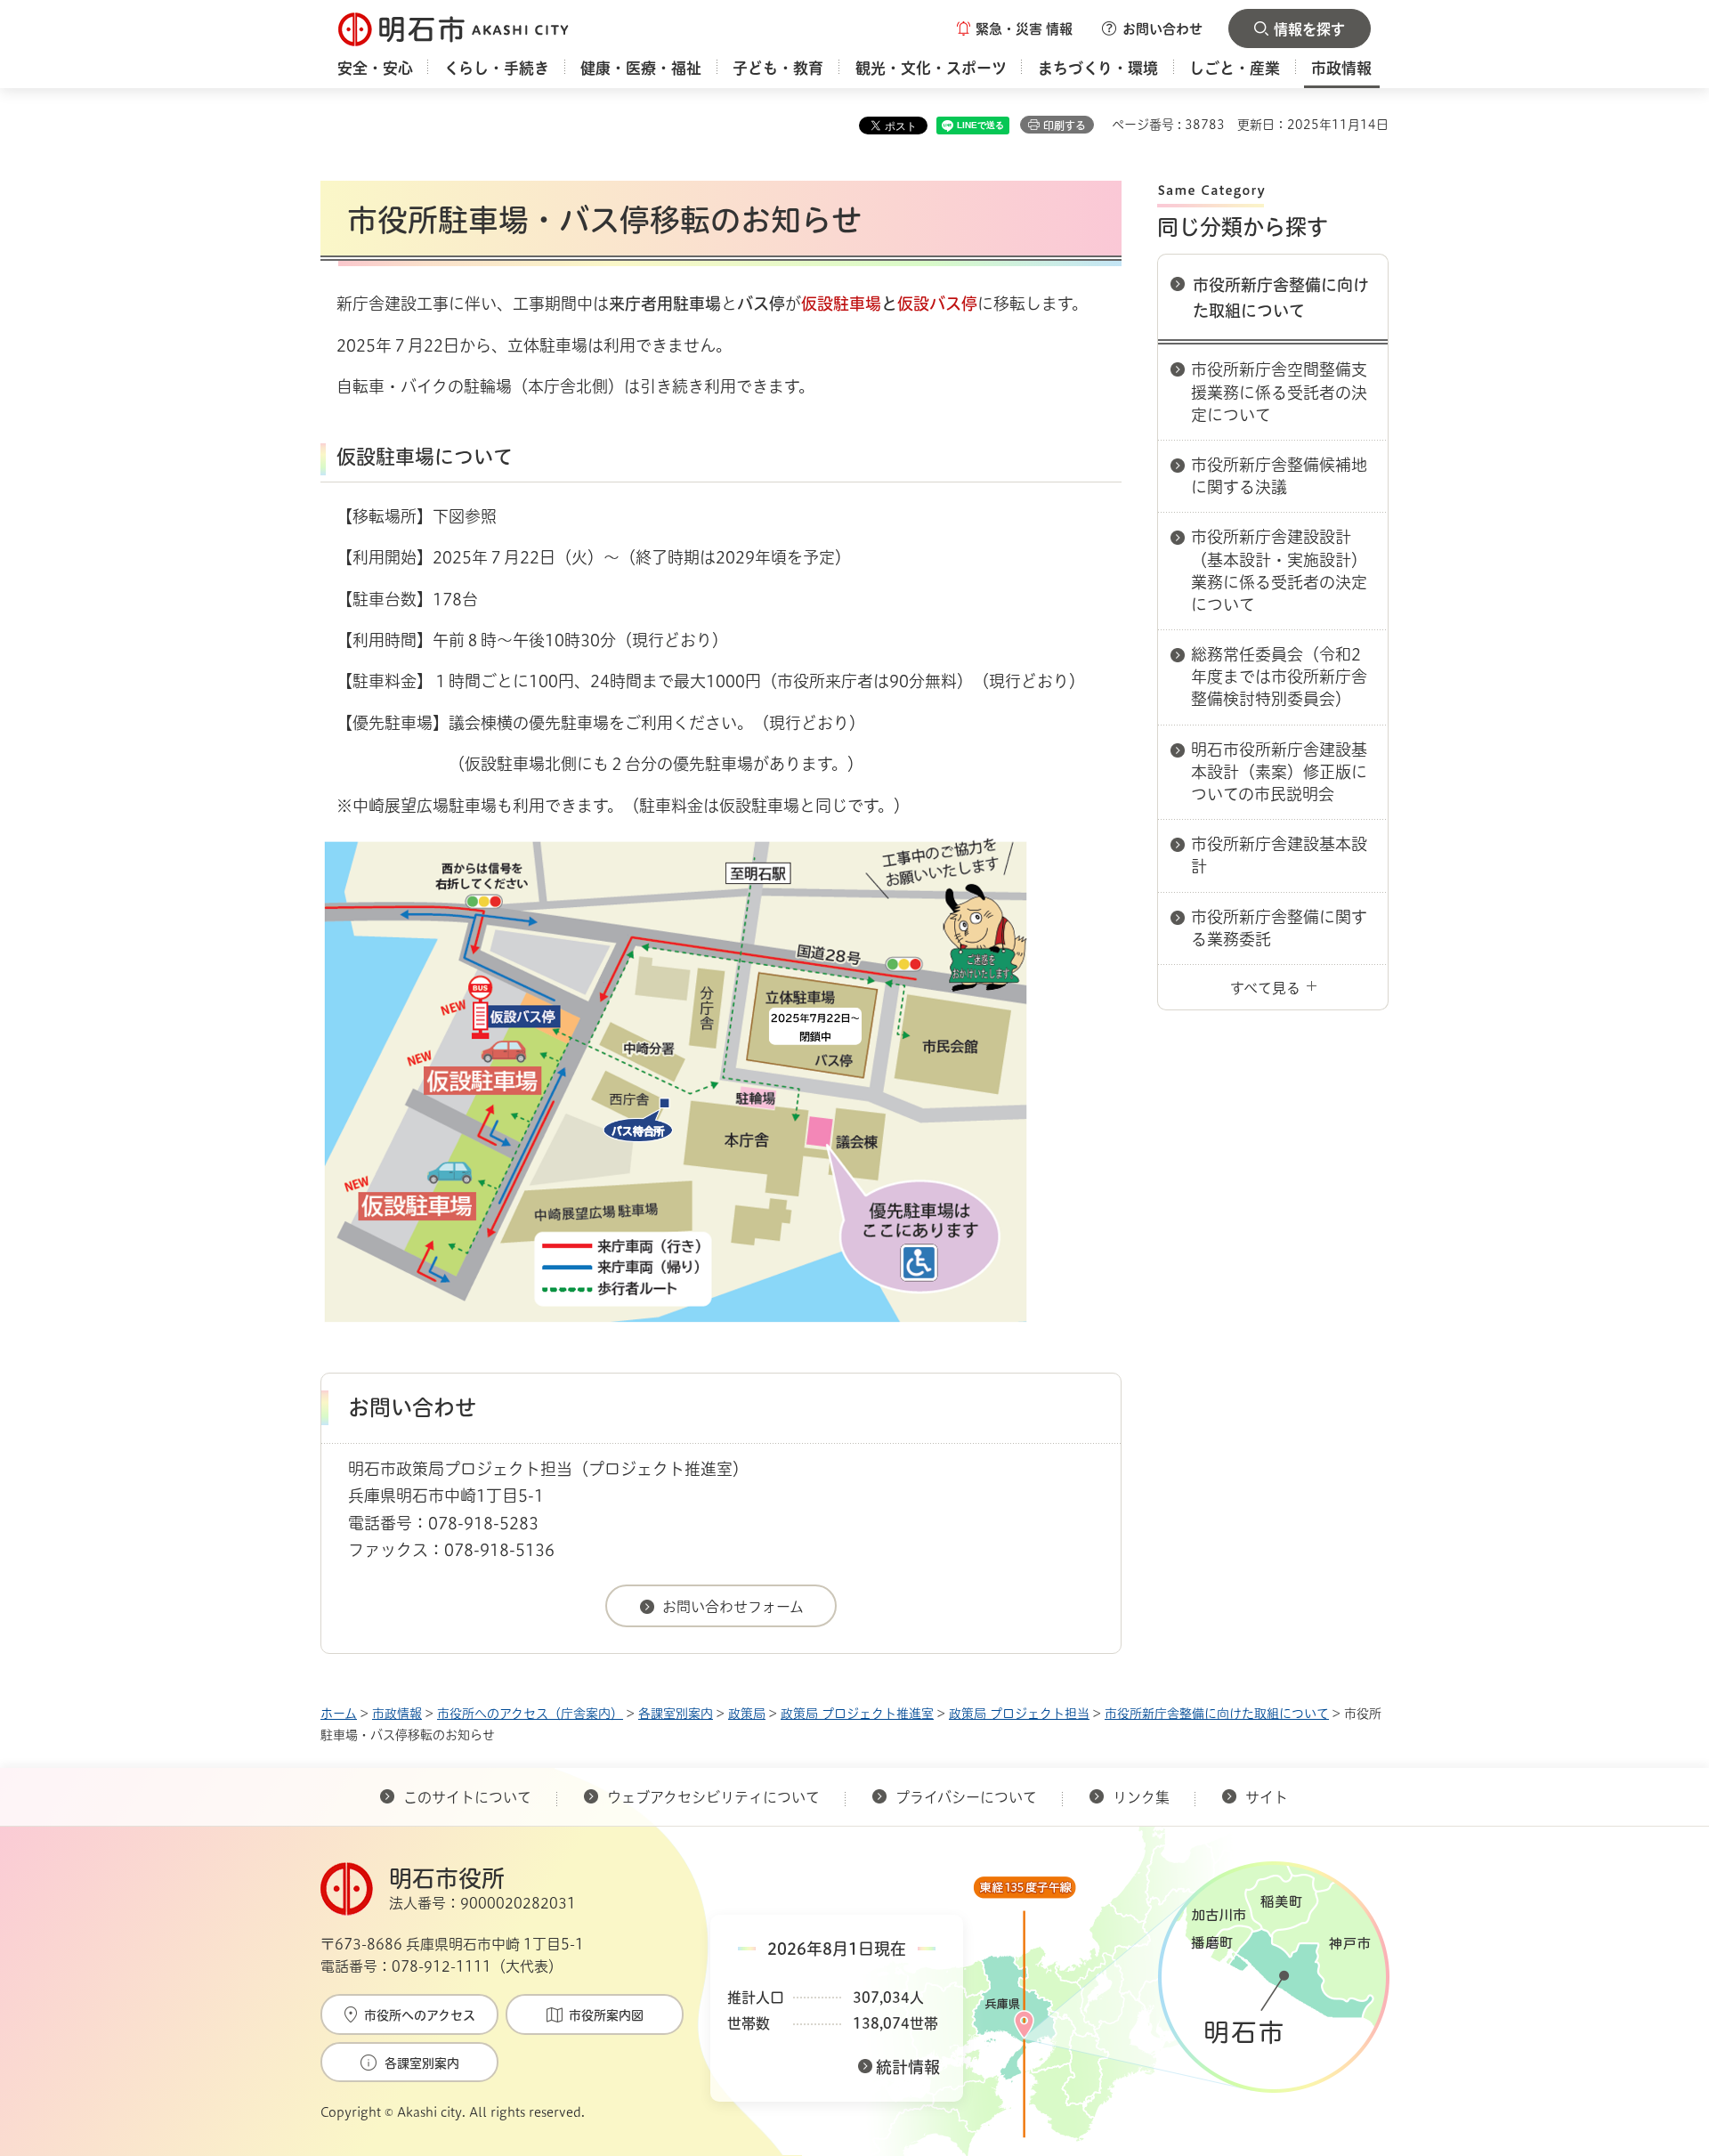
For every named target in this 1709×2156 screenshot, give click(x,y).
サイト (1268, 1797)
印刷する (1065, 126)
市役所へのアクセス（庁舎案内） (530, 1714)
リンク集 (1141, 1797)
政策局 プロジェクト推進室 (857, 1714)
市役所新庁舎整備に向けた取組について (1281, 298)
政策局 (747, 1714)
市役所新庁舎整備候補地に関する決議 (1279, 476)
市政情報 (397, 1714)
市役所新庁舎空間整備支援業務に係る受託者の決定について (1279, 392)
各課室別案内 (676, 1714)
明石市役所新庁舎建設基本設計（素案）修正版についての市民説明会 (1279, 772)
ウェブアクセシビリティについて (713, 1797)
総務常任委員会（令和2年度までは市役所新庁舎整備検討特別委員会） (1279, 677)
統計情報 (908, 2067)
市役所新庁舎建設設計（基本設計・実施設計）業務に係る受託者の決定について (1279, 571)
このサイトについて (467, 1797)
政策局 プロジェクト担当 (1019, 1714)
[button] (1015, 28)
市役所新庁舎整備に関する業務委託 (1279, 928)
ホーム (339, 1714)
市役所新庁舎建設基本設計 (1279, 855)
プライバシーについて (966, 1797)
